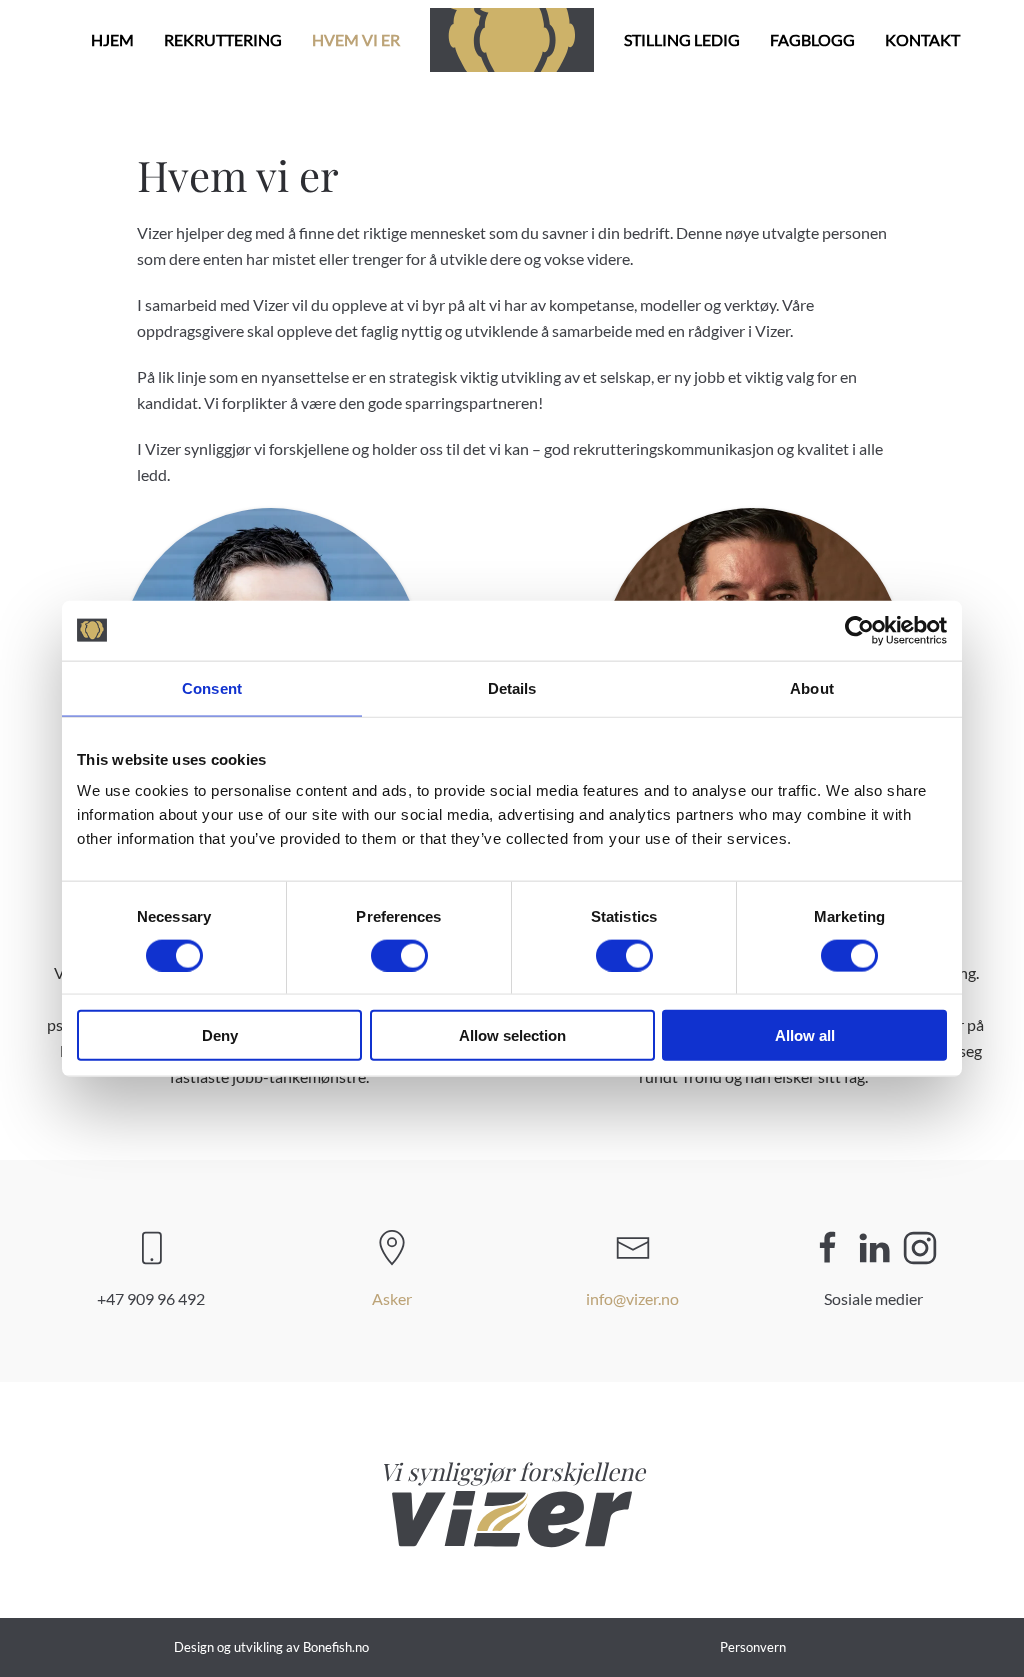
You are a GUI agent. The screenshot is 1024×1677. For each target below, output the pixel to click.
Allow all (805, 1035)
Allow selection (512, 1035)
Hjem (112, 39)
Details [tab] (512, 687)
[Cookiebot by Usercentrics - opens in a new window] (859, 630)
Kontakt (922, 39)
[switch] (399, 955)
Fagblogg (812, 39)
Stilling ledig (682, 39)
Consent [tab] (212, 687)
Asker (392, 1298)
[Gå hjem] (512, 40)
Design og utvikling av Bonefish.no (271, 1647)
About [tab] (812, 687)
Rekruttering (223, 39)
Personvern (753, 1647)
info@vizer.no (632, 1298)
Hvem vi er (356, 39)
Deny (220, 1035)
